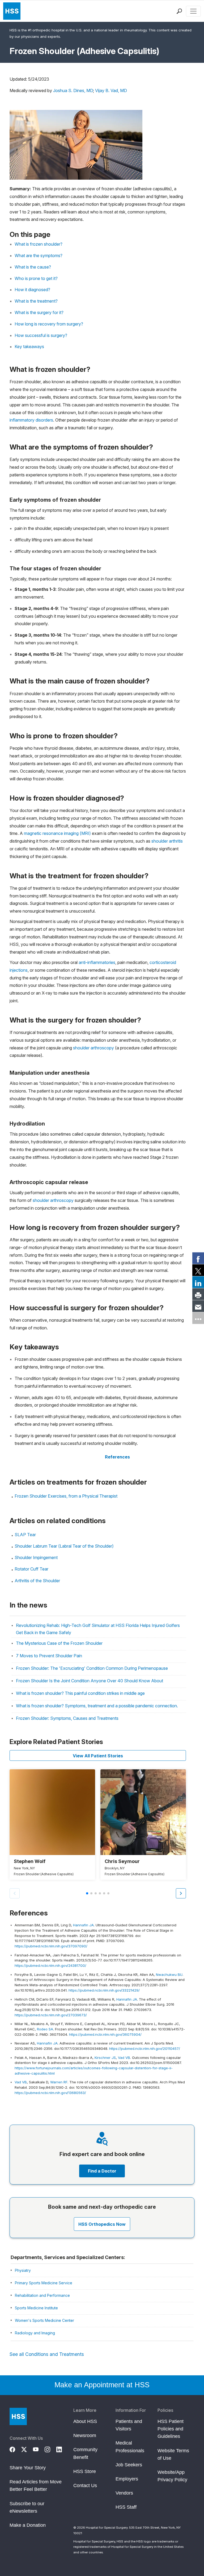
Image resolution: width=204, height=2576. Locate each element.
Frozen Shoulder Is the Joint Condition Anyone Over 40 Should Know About (90, 1681)
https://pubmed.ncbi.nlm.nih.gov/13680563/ (50, 2093)
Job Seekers (129, 2465)
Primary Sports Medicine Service (44, 2283)
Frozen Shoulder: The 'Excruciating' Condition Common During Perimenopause (92, 1668)
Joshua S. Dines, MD (73, 90)
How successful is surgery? (41, 335)
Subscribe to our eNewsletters (27, 2507)
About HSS (85, 2421)
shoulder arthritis (167, 841)
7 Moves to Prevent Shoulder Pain (49, 1656)
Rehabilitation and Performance (42, 2295)
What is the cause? (33, 267)
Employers (127, 2479)
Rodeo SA (45, 2029)
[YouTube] (39, 2449)
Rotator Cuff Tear (31, 1569)
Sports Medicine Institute (36, 2308)
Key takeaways (29, 347)
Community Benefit (85, 2453)
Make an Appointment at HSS (102, 2385)
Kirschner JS (105, 2058)
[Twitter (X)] (27, 2449)
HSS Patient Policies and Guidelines (171, 2429)
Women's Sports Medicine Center (44, 2320)
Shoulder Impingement (36, 1557)
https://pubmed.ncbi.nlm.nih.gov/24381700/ (50, 1965)
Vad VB (124, 2058)
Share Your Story (28, 2468)
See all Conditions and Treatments (47, 2354)
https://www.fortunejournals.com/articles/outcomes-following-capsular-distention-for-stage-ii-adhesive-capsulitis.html (94, 2071)
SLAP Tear (25, 1535)
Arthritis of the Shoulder (37, 1581)
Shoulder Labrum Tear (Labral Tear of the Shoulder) (64, 1546)
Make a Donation (28, 2525)
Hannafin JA (83, 1925)
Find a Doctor (102, 2171)
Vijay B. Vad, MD (111, 90)
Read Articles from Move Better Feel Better (36, 2486)
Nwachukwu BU (169, 1975)
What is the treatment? (36, 301)
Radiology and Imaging (35, 2333)
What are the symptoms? (39, 255)
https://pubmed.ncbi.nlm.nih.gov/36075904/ (105, 2034)
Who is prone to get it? (36, 278)
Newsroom (85, 2435)
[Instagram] (50, 2449)
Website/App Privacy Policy (172, 2476)
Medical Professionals (130, 2447)
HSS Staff (126, 2507)
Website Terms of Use (173, 2454)
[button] (181, 1893)
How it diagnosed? (32, 290)
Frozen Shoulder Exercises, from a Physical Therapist (66, 1496)
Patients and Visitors (129, 2425)
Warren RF (59, 2082)
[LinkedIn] (62, 2449)
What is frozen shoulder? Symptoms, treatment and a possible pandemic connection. (97, 1706)
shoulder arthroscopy (93, 1048)
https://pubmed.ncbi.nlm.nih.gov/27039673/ (51, 2015)
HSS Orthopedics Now (102, 2224)
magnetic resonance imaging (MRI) (57, 833)
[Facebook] (15, 2449)
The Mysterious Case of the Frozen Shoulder (59, 1643)
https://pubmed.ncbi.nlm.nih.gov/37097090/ (51, 1946)
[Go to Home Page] (18, 2416)
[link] (198, 1258)
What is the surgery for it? (39, 312)
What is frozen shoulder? (39, 244)
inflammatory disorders (31, 420)
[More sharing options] (198, 1318)
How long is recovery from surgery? (49, 324)
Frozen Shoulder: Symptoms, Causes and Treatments (67, 1718)
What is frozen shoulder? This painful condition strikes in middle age (80, 1693)
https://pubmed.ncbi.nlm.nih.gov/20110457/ (145, 2049)
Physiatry (23, 2270)
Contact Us (85, 2486)
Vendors (124, 2493)
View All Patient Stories (98, 1756)
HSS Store (85, 2471)
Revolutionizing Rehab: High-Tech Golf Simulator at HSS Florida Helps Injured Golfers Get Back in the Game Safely (98, 1629)
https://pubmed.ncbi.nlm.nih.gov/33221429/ (104, 1990)
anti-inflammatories (97, 962)
